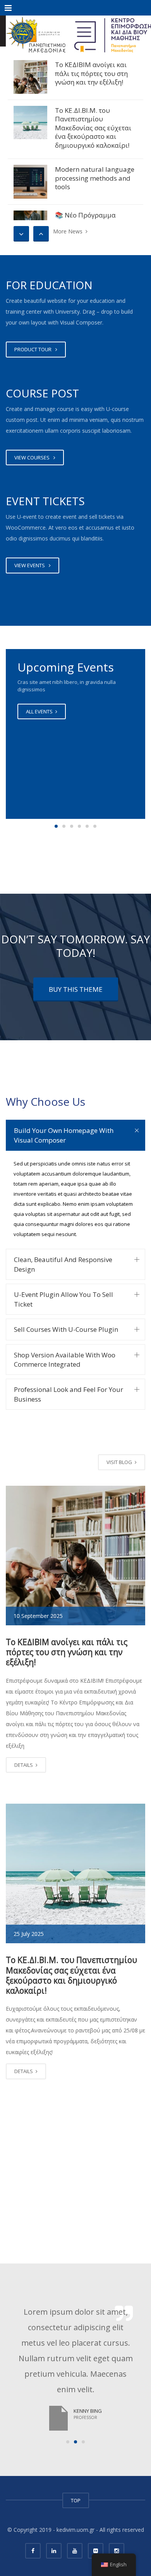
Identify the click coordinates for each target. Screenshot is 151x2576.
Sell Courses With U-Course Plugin (66, 1329)
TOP (76, 2500)
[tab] (75, 1135)
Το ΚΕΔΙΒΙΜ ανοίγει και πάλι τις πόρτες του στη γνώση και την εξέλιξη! (91, 73)
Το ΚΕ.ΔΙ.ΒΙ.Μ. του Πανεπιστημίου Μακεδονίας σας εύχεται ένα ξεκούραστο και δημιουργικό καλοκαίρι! (93, 128)
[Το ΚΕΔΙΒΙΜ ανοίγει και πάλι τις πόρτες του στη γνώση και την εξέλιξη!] (30, 77)
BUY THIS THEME (76, 989)
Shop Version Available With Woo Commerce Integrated (65, 1360)
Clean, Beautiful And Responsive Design (63, 1264)
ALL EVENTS (40, 711)
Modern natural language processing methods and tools (95, 178)
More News (69, 231)
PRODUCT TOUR (34, 349)
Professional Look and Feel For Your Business (69, 1394)
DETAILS (24, 1765)
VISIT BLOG (120, 1462)
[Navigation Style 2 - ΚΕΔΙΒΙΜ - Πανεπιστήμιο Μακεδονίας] (75, 31)
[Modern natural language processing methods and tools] (30, 182)
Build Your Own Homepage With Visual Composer (64, 1135)
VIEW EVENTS (31, 565)
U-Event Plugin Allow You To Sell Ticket (63, 1299)
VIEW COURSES (33, 458)
